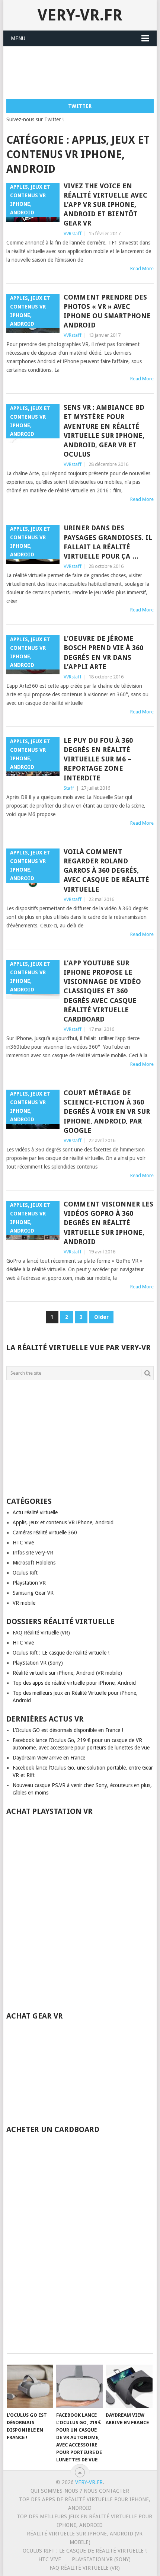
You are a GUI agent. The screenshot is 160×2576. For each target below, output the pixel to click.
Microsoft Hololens (34, 1563)
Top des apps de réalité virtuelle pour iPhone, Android (74, 1683)
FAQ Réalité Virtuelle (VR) (41, 1633)
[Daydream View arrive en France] (129, 2386)
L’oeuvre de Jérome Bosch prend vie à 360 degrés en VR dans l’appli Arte (103, 653)
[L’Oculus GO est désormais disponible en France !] (30, 2386)
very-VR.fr (80, 15)
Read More (142, 269)
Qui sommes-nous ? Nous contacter (80, 2491)
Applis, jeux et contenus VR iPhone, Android (63, 1522)
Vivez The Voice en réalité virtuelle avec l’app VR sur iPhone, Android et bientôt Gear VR (105, 205)
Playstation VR (29, 1583)
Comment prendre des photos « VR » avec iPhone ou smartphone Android (107, 311)
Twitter (80, 106)
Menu (18, 38)
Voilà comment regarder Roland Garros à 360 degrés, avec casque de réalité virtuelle (106, 870)
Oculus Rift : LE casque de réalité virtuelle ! (61, 1653)
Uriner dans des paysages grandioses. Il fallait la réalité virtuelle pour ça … (108, 542)
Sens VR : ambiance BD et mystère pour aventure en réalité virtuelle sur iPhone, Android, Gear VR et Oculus (104, 431)
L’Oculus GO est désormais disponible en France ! (68, 1730)
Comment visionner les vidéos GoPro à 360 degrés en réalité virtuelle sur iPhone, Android (108, 1223)
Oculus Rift (25, 1573)
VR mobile (24, 1603)
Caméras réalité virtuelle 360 (45, 1533)
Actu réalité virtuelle (35, 1512)
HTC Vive (23, 1543)
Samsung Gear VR (33, 1593)
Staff (69, 788)
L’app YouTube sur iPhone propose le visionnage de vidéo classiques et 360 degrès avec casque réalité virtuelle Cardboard (102, 991)
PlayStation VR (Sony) (38, 1663)
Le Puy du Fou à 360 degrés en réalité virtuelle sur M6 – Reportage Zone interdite (98, 759)
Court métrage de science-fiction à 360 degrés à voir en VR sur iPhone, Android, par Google (107, 1112)
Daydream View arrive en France (49, 1758)
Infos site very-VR (33, 1553)
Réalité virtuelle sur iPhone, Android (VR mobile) (67, 1673)
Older (101, 1317)
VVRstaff (73, 234)
